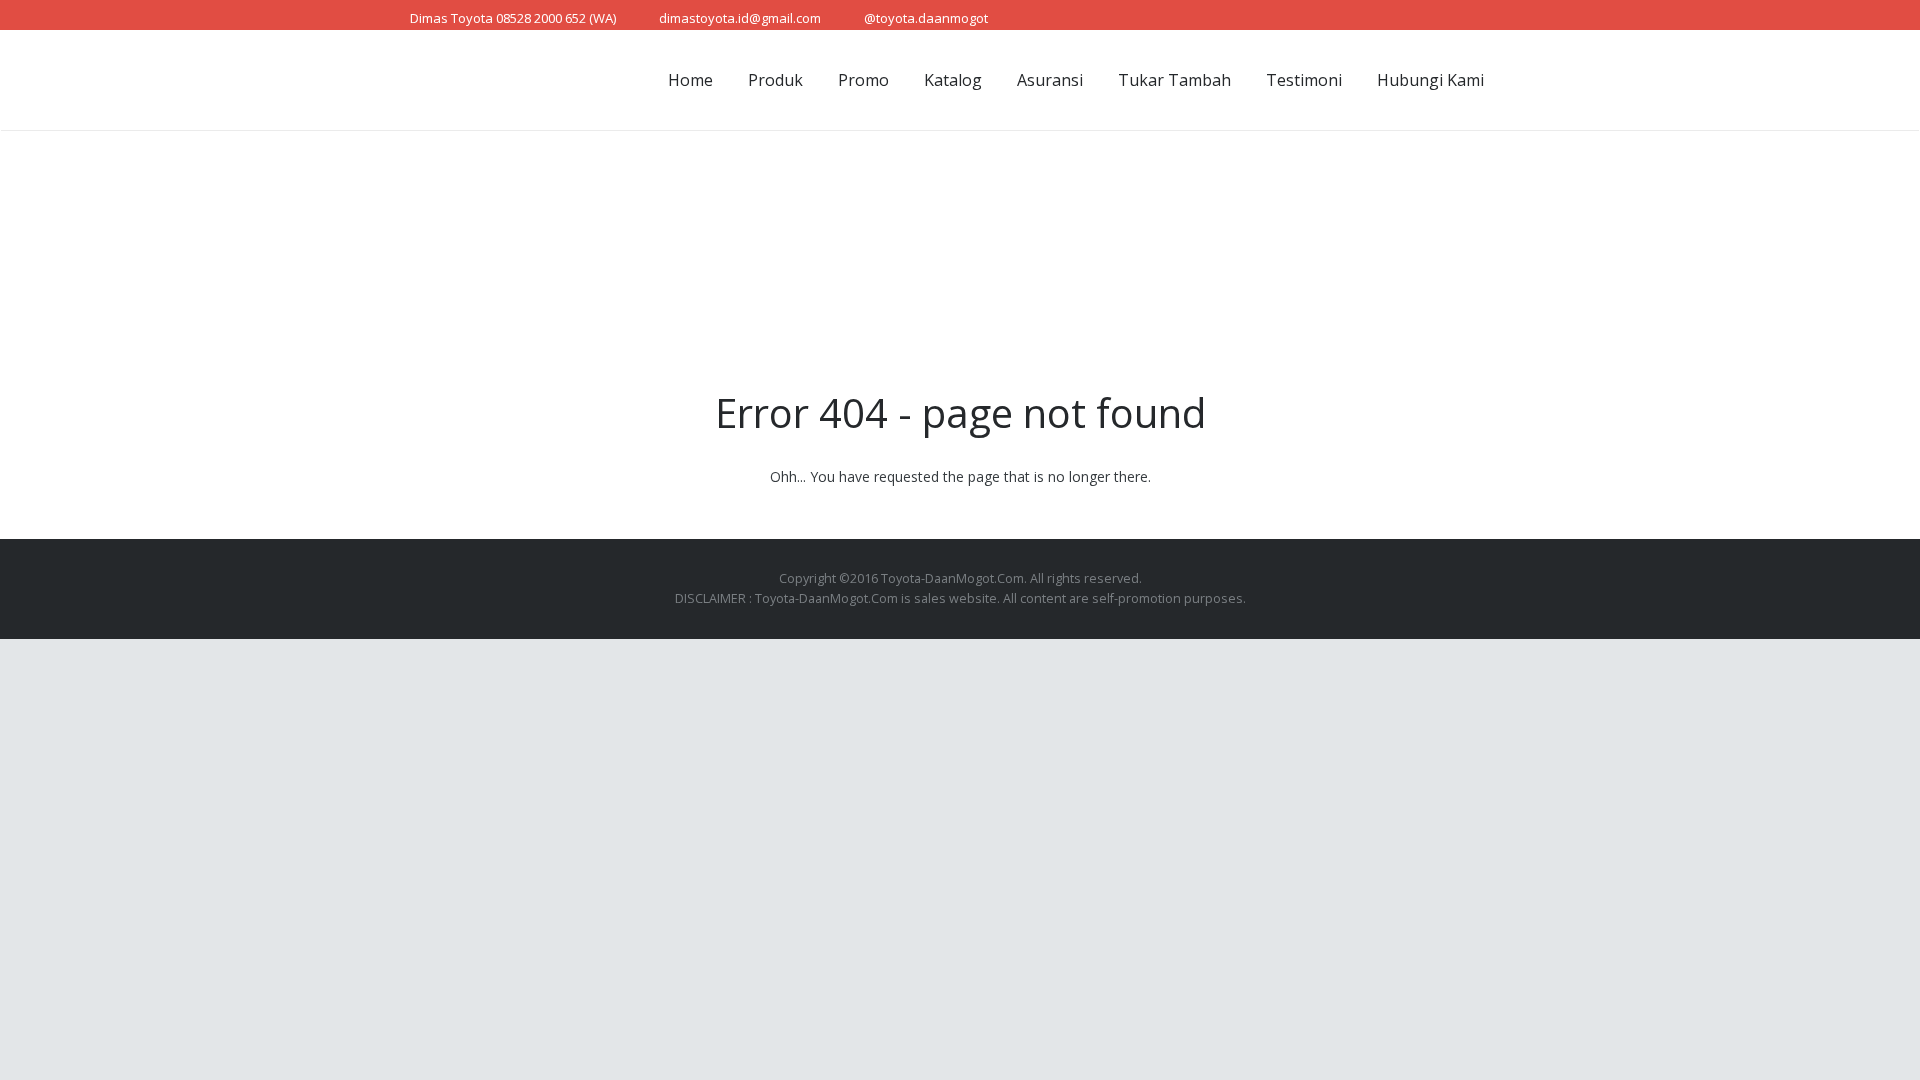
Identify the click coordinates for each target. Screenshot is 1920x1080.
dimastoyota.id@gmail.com (740, 18)
